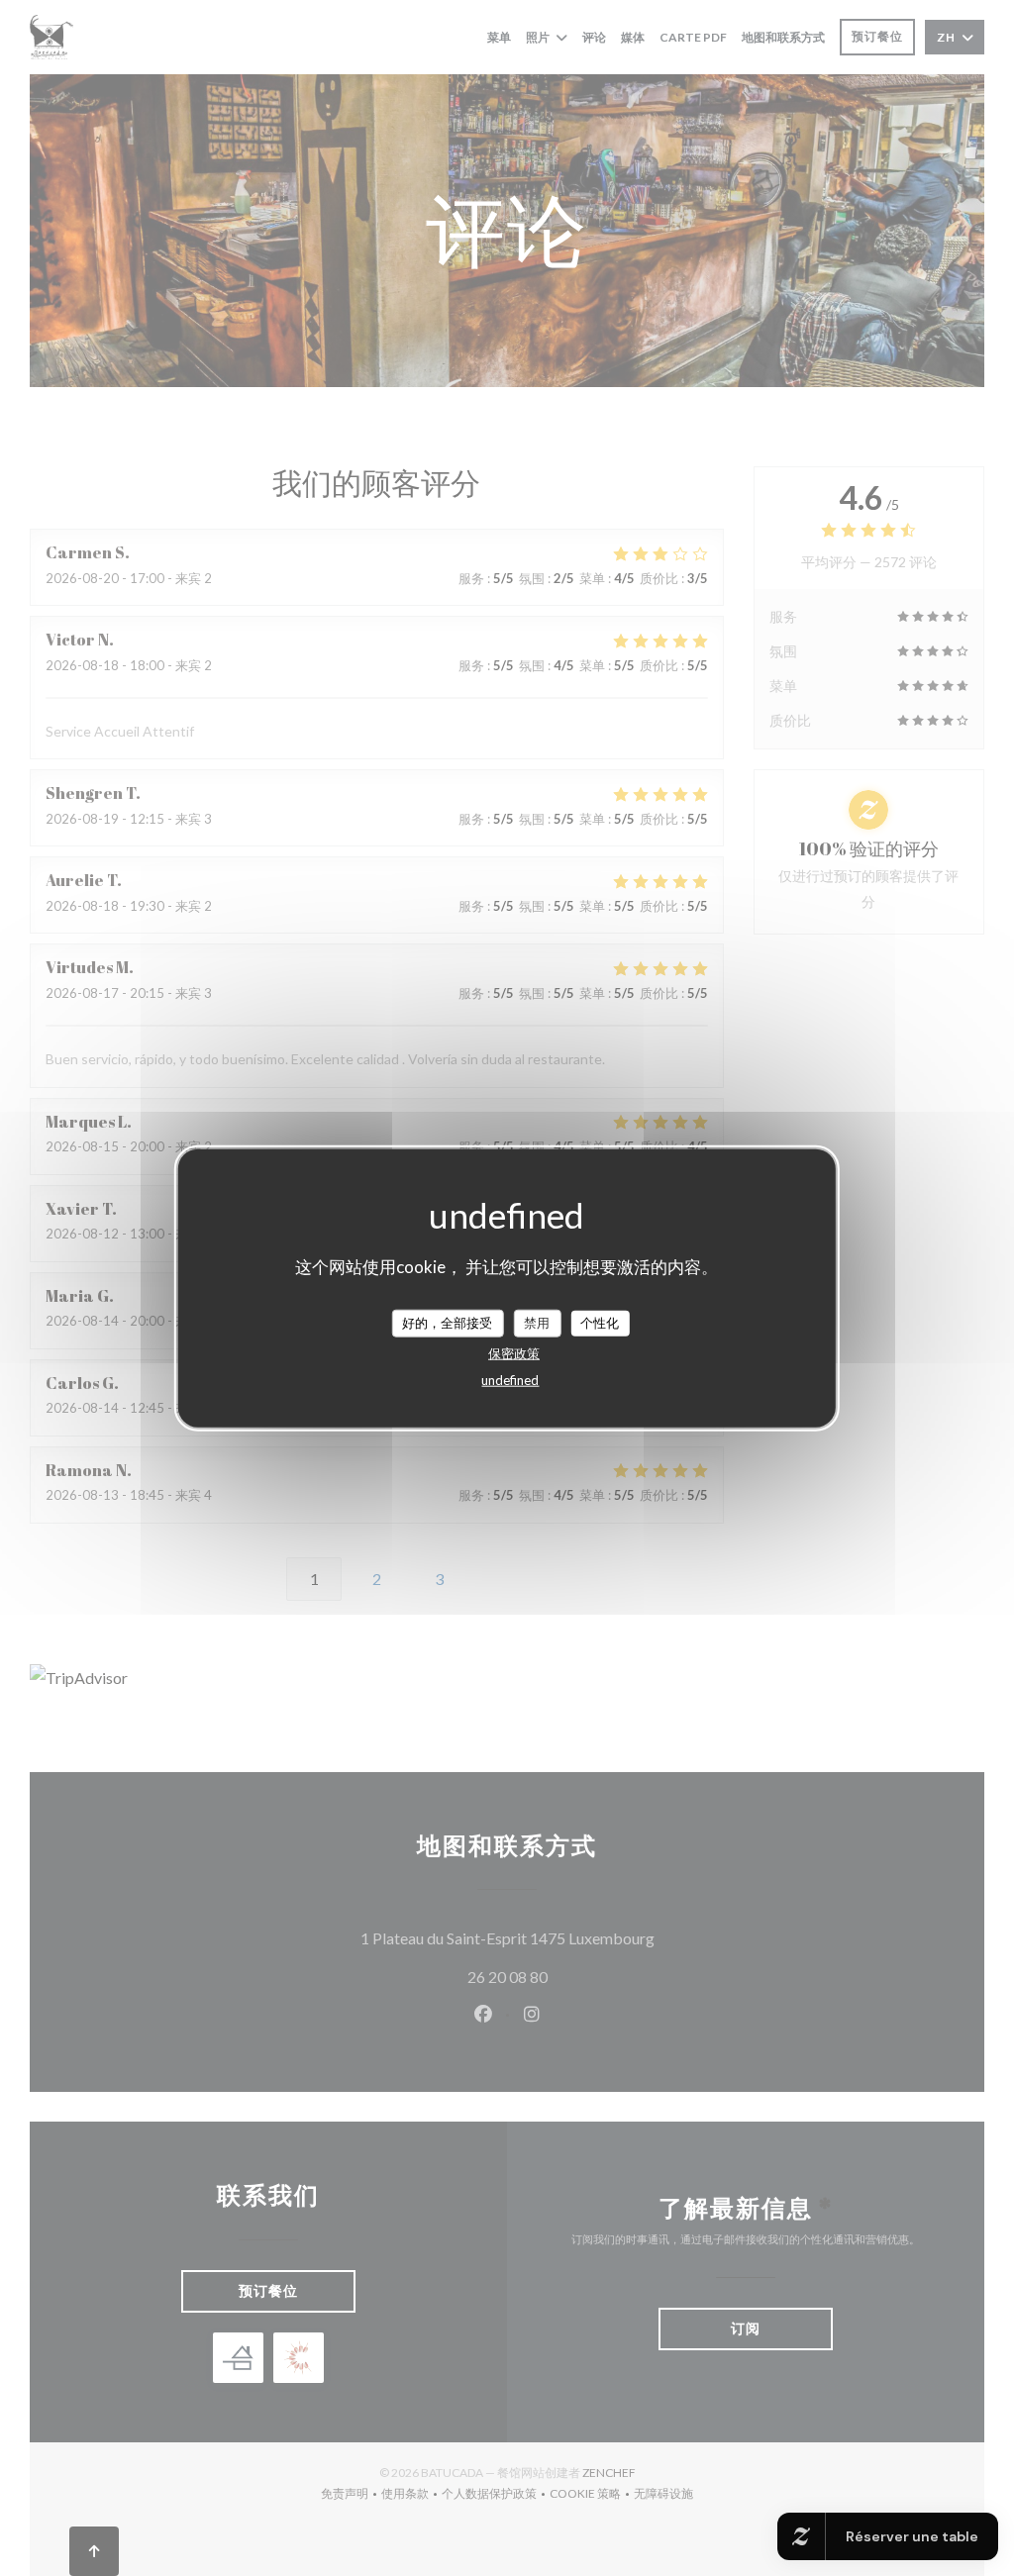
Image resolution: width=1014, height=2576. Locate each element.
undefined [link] (510, 1379)
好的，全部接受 (447, 1323)
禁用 (537, 1323)
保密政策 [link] (514, 1352)
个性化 (600, 1323)
